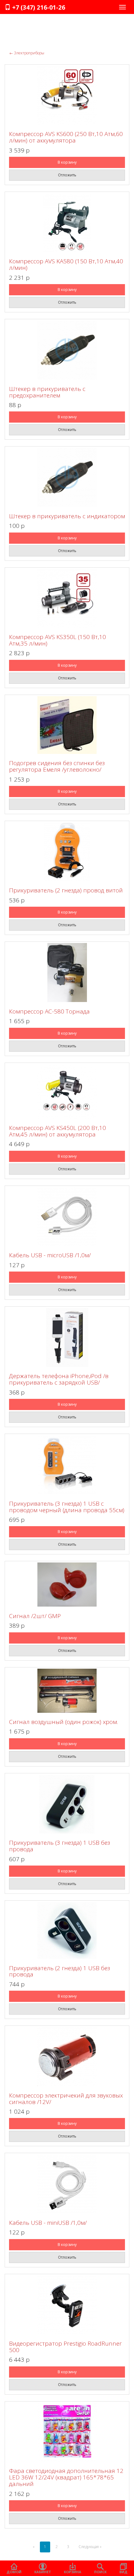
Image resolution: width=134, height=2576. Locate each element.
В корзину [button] (67, 162)
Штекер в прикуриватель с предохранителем (47, 392)
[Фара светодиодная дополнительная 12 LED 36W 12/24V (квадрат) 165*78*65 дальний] (67, 2432)
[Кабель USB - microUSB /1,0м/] (67, 1217)
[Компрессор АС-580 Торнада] (67, 973)
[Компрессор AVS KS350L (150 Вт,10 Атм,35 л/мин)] (67, 598)
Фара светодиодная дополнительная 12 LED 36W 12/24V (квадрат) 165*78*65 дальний (66, 2477)
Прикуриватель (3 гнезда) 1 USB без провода (60, 1846)
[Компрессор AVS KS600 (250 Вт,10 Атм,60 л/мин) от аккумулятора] (67, 95)
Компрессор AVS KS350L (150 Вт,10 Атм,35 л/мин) (57, 640)
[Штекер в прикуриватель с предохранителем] (67, 350)
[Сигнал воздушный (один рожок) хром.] (67, 1691)
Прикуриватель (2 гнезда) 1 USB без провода (60, 1971)
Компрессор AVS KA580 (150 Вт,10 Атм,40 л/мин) (66, 264)
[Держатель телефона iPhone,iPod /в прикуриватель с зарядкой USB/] (67, 1337)
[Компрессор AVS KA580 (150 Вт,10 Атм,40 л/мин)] (67, 223)
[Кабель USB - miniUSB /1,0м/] (67, 2184)
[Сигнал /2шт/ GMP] (67, 1585)
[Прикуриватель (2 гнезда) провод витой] (67, 852)
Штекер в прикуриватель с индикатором (67, 516)
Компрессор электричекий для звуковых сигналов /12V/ (66, 2099)
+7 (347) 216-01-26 (38, 7)
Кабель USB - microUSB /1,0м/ (50, 1255)
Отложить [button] (67, 175)
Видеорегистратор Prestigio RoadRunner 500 (65, 2347)
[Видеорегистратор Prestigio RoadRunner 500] (67, 2305)
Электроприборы (27, 53)
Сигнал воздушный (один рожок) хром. (63, 1722)
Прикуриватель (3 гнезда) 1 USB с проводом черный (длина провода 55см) (67, 1507)
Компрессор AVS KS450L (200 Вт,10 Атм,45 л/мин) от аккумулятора (57, 1131)
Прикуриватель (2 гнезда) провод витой (66, 890)
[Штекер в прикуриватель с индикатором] (67, 477)
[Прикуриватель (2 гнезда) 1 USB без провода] (67, 1930)
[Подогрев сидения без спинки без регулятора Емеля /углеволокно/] (67, 725)
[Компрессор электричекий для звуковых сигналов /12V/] (67, 2057)
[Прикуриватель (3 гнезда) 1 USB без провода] (67, 1804)
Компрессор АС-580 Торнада (49, 1011)
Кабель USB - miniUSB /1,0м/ (48, 2223)
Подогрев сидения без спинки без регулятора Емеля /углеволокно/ (57, 766)
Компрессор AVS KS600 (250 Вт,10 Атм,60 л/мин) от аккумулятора (66, 137)
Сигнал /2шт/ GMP (35, 1616)
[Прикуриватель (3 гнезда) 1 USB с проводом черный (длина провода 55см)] (67, 1465)
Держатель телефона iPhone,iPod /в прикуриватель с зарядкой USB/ (59, 1379)
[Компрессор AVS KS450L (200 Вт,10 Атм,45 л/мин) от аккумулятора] (67, 1091)
